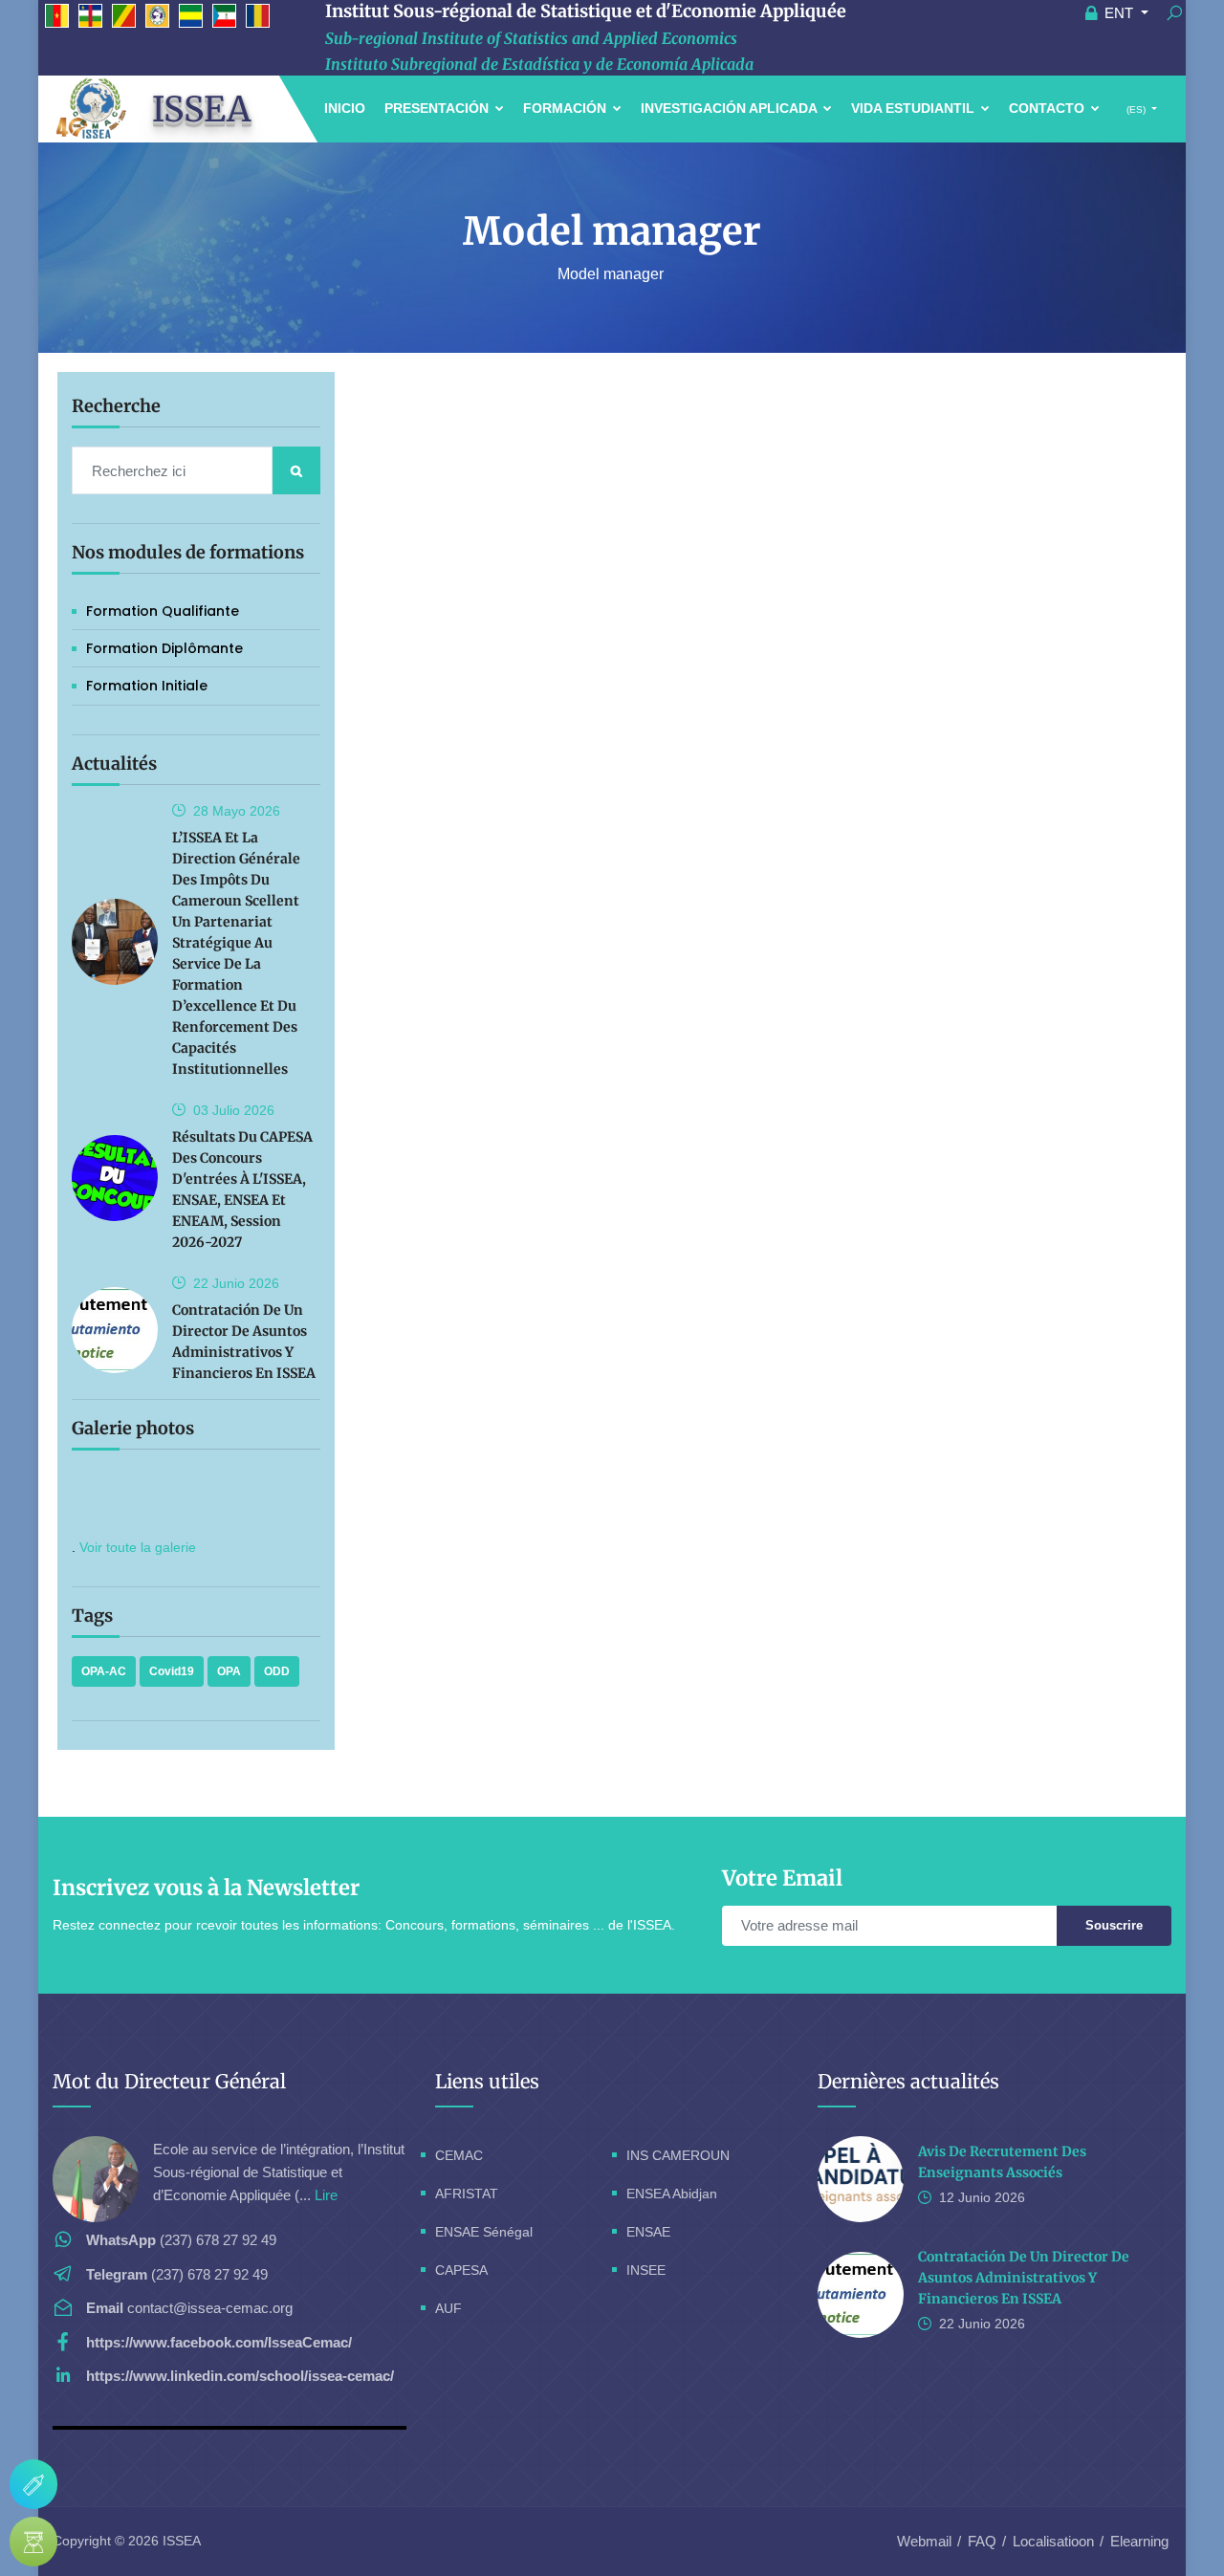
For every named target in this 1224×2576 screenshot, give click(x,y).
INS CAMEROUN (678, 2155)
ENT (1119, 13)
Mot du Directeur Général (169, 2081)
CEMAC (459, 2155)
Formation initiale (147, 686)
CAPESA (461, 2270)
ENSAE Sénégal (484, 2232)
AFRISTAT (467, 2194)
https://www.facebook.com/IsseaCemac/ (219, 2342)
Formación (567, 108)
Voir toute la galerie (138, 1547)
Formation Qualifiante (163, 611)
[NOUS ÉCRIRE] (33, 2484)
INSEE (646, 2270)
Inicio (345, 108)
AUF (448, 2308)
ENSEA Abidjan (672, 2194)
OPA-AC (104, 1671)
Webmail (924, 2541)
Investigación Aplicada (731, 108)
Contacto (1049, 108)
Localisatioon (1053, 2541)
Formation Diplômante (164, 648)
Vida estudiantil (915, 108)
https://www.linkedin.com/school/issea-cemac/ (240, 2376)
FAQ (982, 2541)
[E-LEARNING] (33, 2542)
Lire (326, 2195)
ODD (277, 1671)
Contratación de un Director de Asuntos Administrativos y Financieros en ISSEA (1024, 2278)
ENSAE (648, 2232)
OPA (229, 1671)
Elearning (1139, 2541)
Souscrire (1114, 1925)
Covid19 (172, 1671)
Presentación (438, 108)
